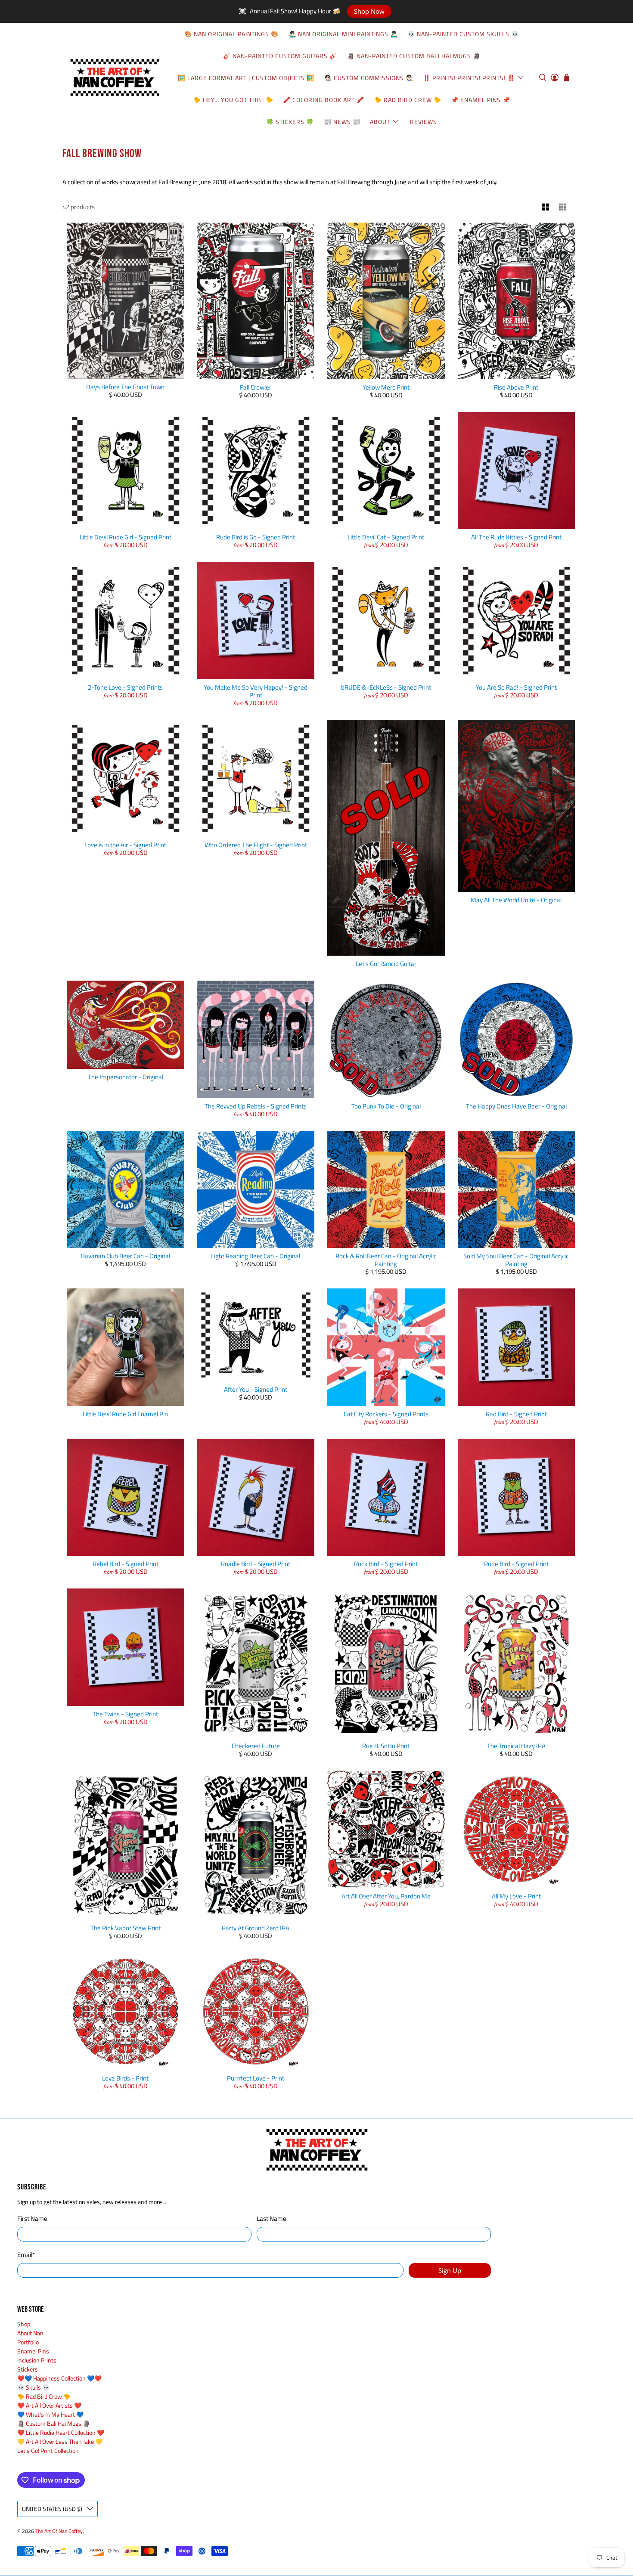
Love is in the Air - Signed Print (125, 845)
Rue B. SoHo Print (386, 1746)
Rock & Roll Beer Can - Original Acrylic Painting (386, 1260)
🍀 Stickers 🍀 (290, 122)
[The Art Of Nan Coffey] (115, 77)
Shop (24, 2324)
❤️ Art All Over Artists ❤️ (49, 2405)
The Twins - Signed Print (125, 1714)
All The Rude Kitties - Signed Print (516, 537)
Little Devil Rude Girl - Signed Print (126, 537)
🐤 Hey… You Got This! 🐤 (233, 100)
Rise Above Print (516, 387)
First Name (32, 2219)
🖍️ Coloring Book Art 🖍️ (324, 100)
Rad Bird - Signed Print (516, 1414)
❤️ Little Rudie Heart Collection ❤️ (61, 2432)
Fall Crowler (256, 387)
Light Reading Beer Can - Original (256, 1256)
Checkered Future (256, 1746)
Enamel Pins (33, 2351)
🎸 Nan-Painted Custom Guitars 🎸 (280, 56)
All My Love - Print (516, 1896)
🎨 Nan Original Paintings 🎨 (231, 34)
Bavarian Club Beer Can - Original (126, 1256)
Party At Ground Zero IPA (256, 1928)
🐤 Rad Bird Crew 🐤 (408, 100)
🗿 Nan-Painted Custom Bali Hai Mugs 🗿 (414, 56)
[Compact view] (563, 207)
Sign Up (450, 2270)
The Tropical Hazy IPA (516, 1746)
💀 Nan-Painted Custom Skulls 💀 (463, 34)
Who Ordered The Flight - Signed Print (256, 845)
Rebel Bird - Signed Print (126, 1564)
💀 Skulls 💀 (33, 2387)
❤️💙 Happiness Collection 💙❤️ (59, 2378)
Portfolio (28, 2342)
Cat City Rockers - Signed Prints (386, 1414)
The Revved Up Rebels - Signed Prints (256, 1106)
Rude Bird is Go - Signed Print (256, 537)
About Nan (30, 2333)
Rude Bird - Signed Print (516, 1564)
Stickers (28, 2369)
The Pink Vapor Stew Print (126, 1928)
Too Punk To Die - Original (386, 1106)
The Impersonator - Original (126, 1077)
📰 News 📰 (342, 122)
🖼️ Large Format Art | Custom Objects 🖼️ (246, 78)
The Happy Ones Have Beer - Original (516, 1106)
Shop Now (369, 11)
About (380, 122)
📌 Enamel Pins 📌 (481, 100)
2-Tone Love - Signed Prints (125, 687)
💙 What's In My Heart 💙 (50, 2414)
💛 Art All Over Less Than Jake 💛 (60, 2441)
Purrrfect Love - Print (256, 2078)
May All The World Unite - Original (516, 900)
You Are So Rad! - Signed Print (516, 687)
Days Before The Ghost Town (125, 387)
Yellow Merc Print (386, 387)
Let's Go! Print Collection (48, 2451)
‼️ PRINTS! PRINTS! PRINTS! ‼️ (469, 78)
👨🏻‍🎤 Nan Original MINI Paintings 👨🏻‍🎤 (343, 34)
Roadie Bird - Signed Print (256, 1564)
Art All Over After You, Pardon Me (386, 1896)
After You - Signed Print (256, 1389)
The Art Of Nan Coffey (59, 2531)
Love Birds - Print (125, 2078)
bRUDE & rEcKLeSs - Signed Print (386, 687)
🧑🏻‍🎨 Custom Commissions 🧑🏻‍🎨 (369, 78)
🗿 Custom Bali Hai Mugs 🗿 (54, 2423)
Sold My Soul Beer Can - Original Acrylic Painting (516, 1260)
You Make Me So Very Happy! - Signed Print (256, 691)
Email (26, 2255)
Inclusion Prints (37, 2360)
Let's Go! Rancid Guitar (386, 964)
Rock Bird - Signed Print (386, 1564)
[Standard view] (546, 207)
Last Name (272, 2219)
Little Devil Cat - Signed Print (386, 537)
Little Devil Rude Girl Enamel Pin (125, 1414)
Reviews (424, 122)
